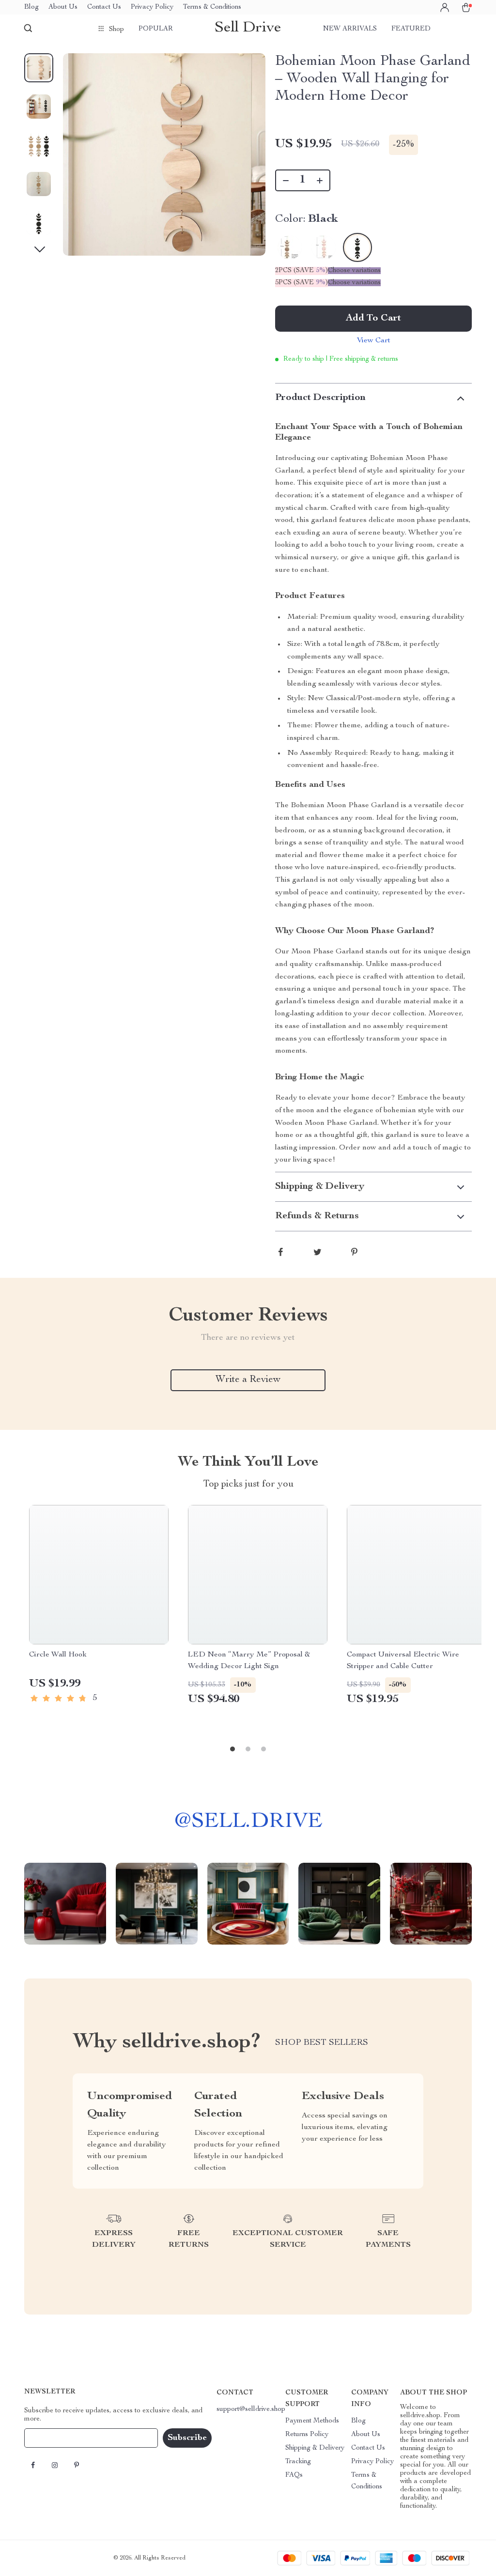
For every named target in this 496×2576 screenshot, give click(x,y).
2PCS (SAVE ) (302, 271)
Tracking (298, 2462)
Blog (31, 7)
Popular (156, 29)
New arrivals (350, 29)
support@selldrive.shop (251, 2409)
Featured (411, 29)
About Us (63, 7)
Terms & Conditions (212, 7)
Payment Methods (312, 2421)
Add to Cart (373, 319)
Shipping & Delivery (315, 2448)
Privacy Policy (152, 7)
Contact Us (104, 7)
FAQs (294, 2475)
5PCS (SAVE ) (302, 283)
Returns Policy (307, 2435)
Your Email (50, 2438)
